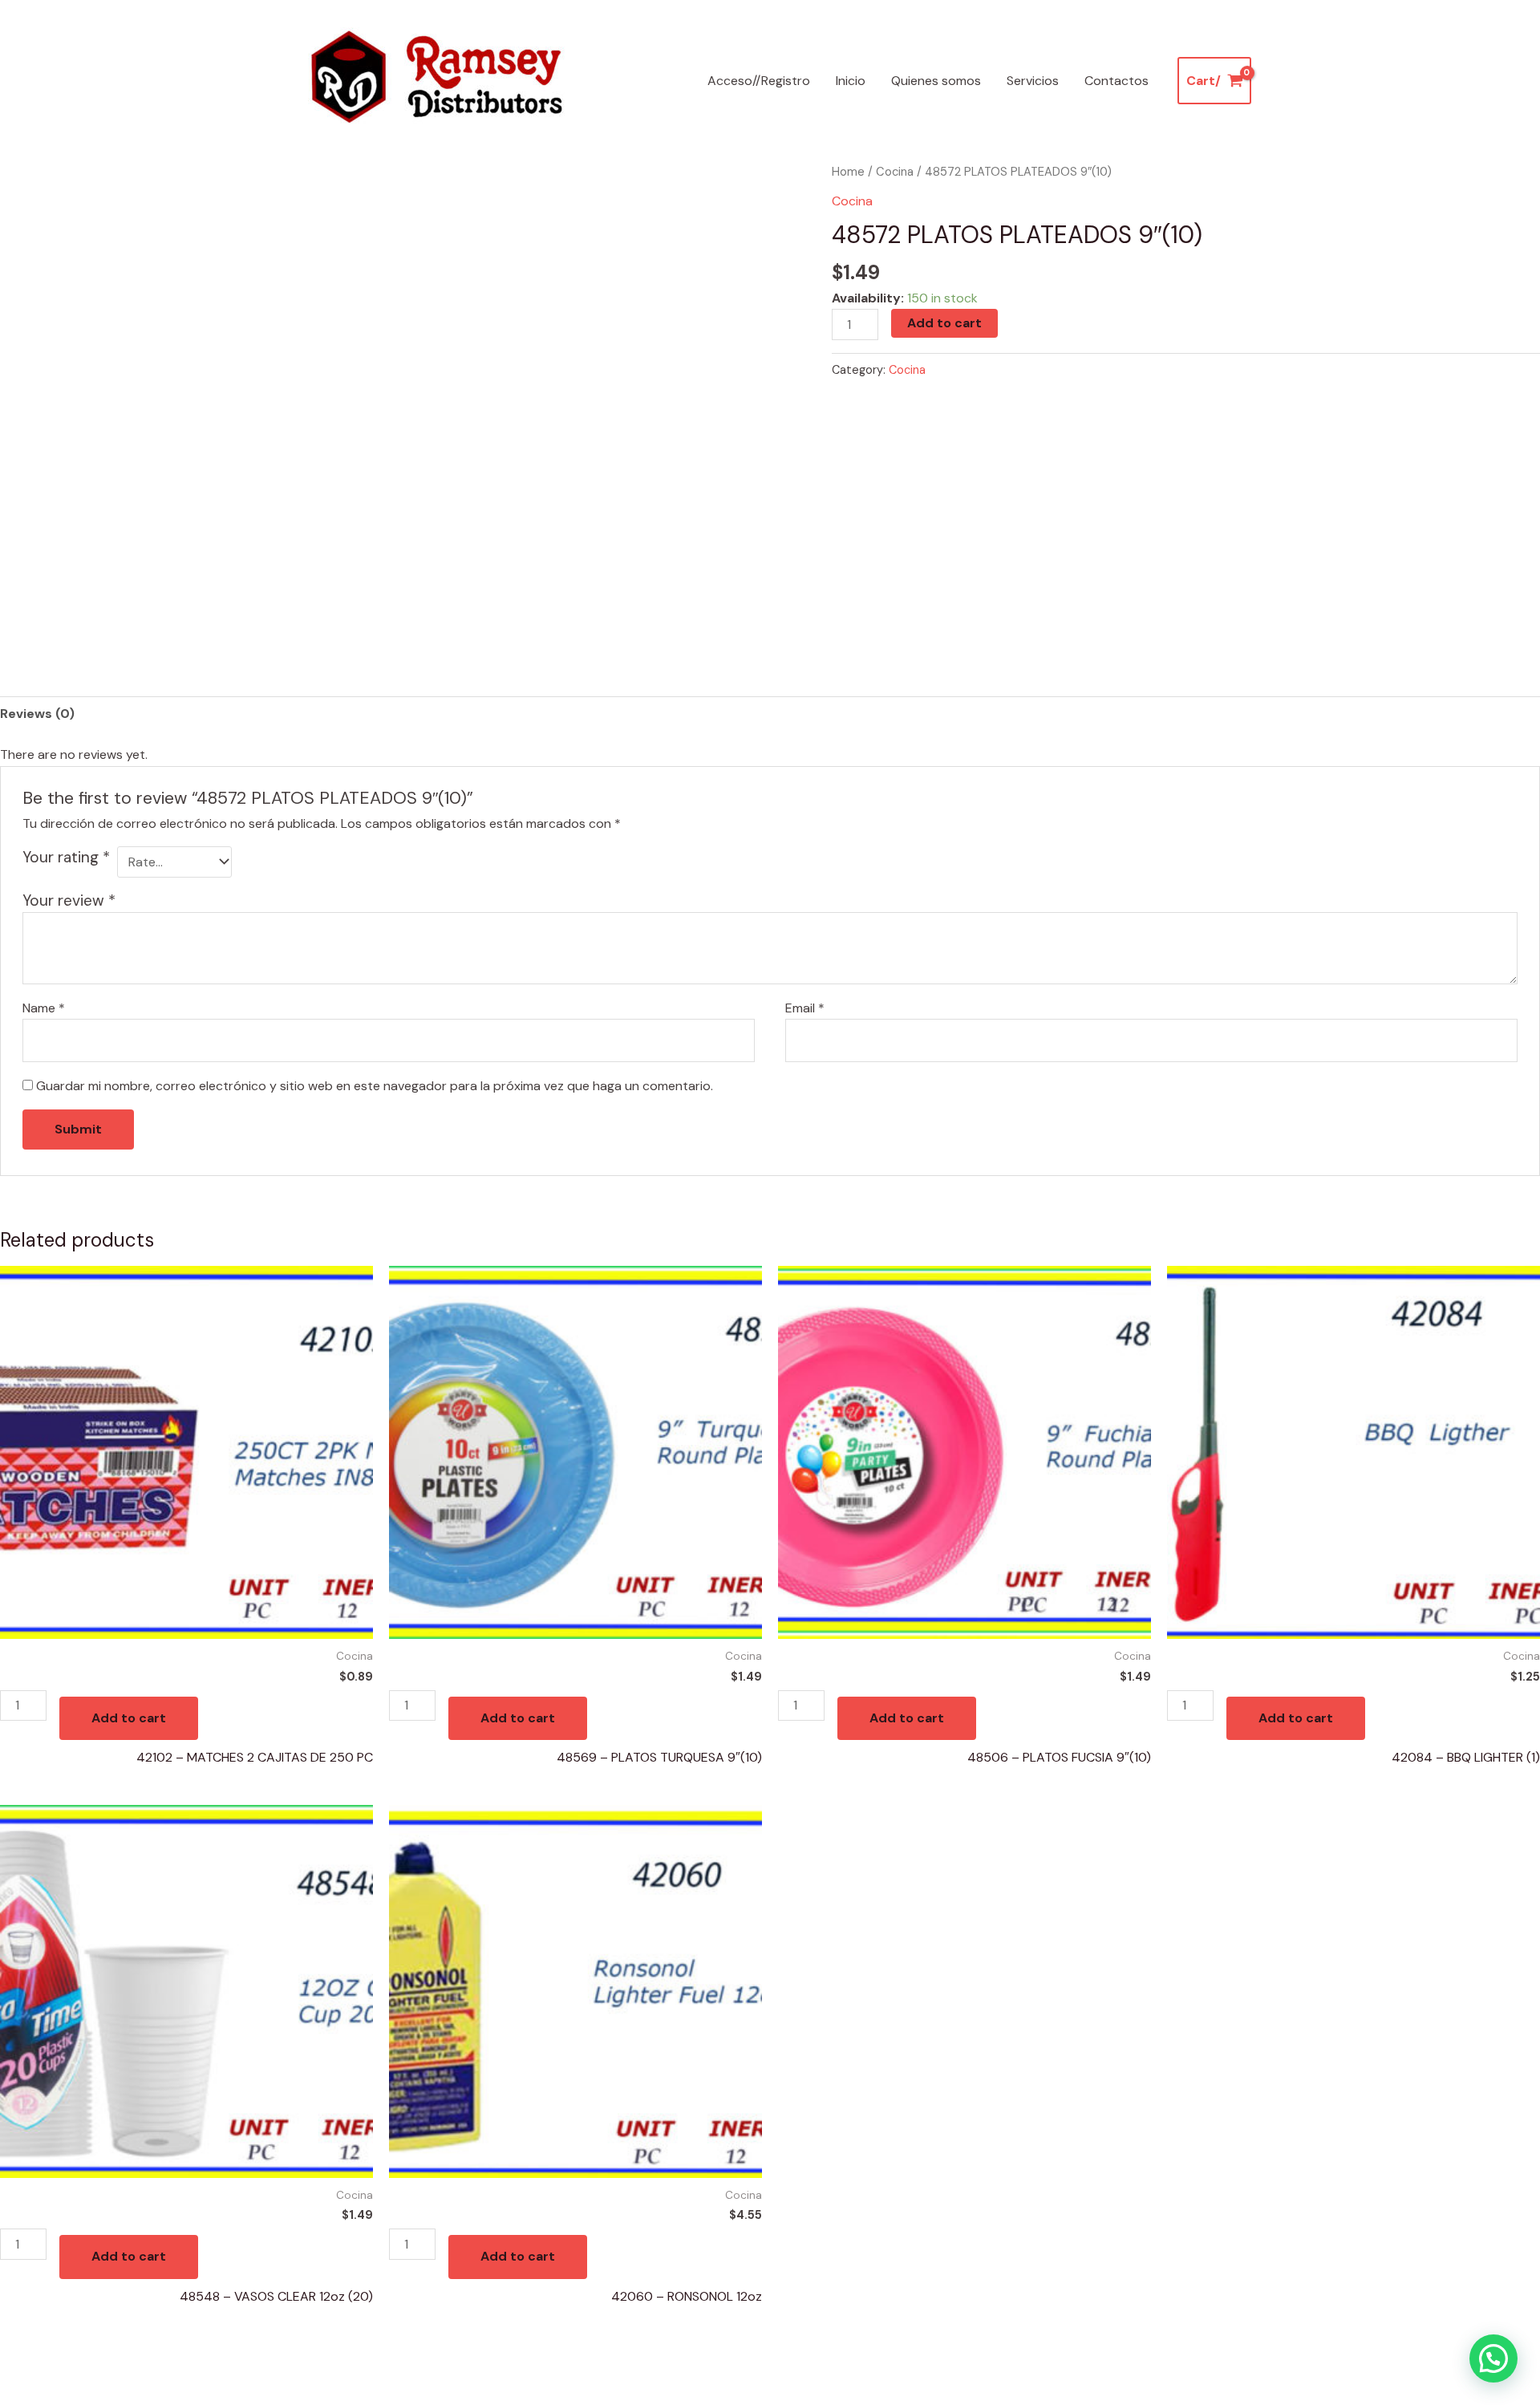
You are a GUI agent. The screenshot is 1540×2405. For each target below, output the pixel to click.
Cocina (895, 172)
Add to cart (944, 323)
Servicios (1033, 81)
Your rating (66, 857)
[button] (1493, 2358)
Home (848, 172)
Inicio (851, 81)
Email (805, 1008)
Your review (69, 900)
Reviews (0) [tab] (37, 714)
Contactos (1116, 81)
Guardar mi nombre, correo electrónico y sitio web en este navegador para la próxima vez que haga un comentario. (375, 1086)
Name (44, 1008)
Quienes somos (936, 81)
